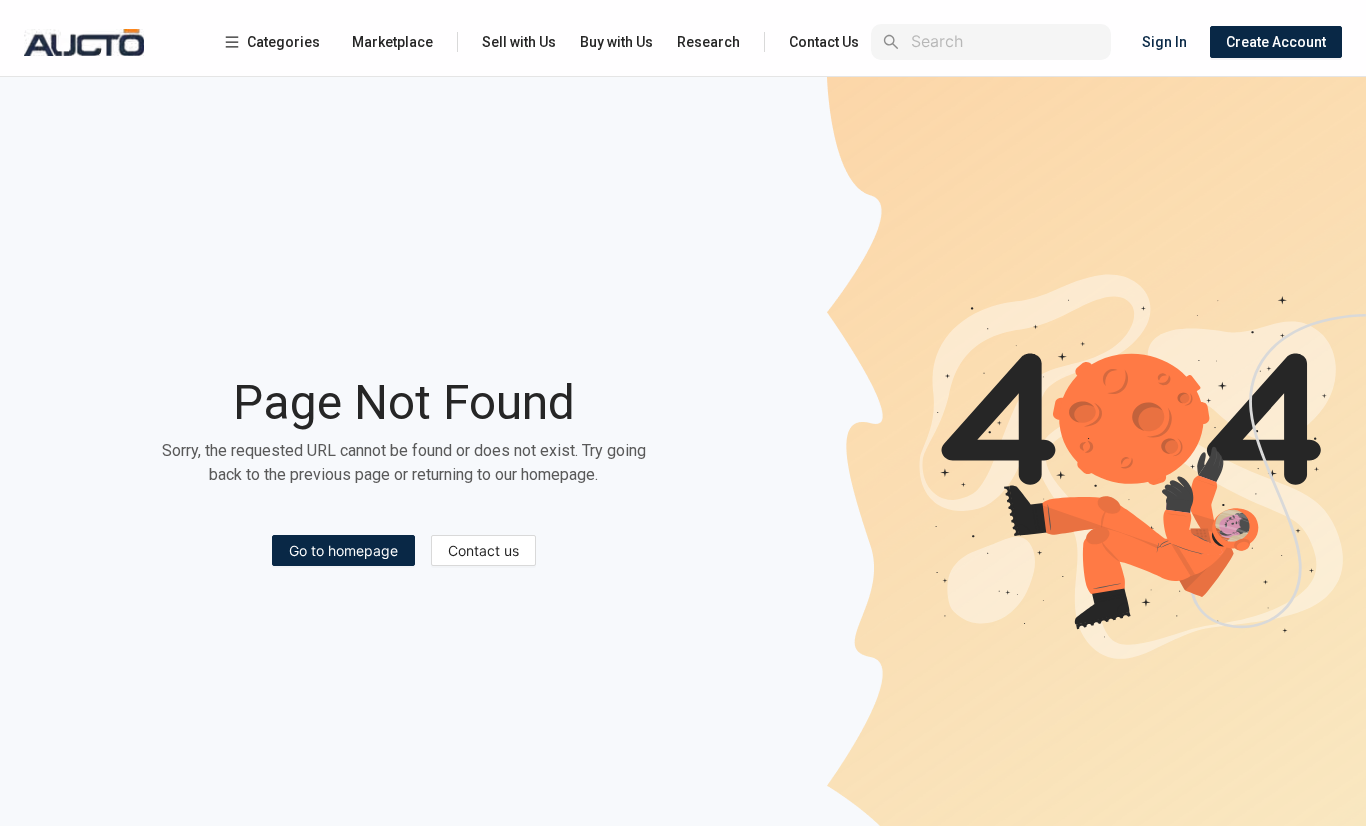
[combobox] (1007, 41)
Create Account (1276, 42)
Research (708, 42)
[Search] (891, 42)
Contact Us (824, 42)
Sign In (1164, 42)
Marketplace (392, 42)
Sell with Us (519, 42)
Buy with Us (616, 42)
